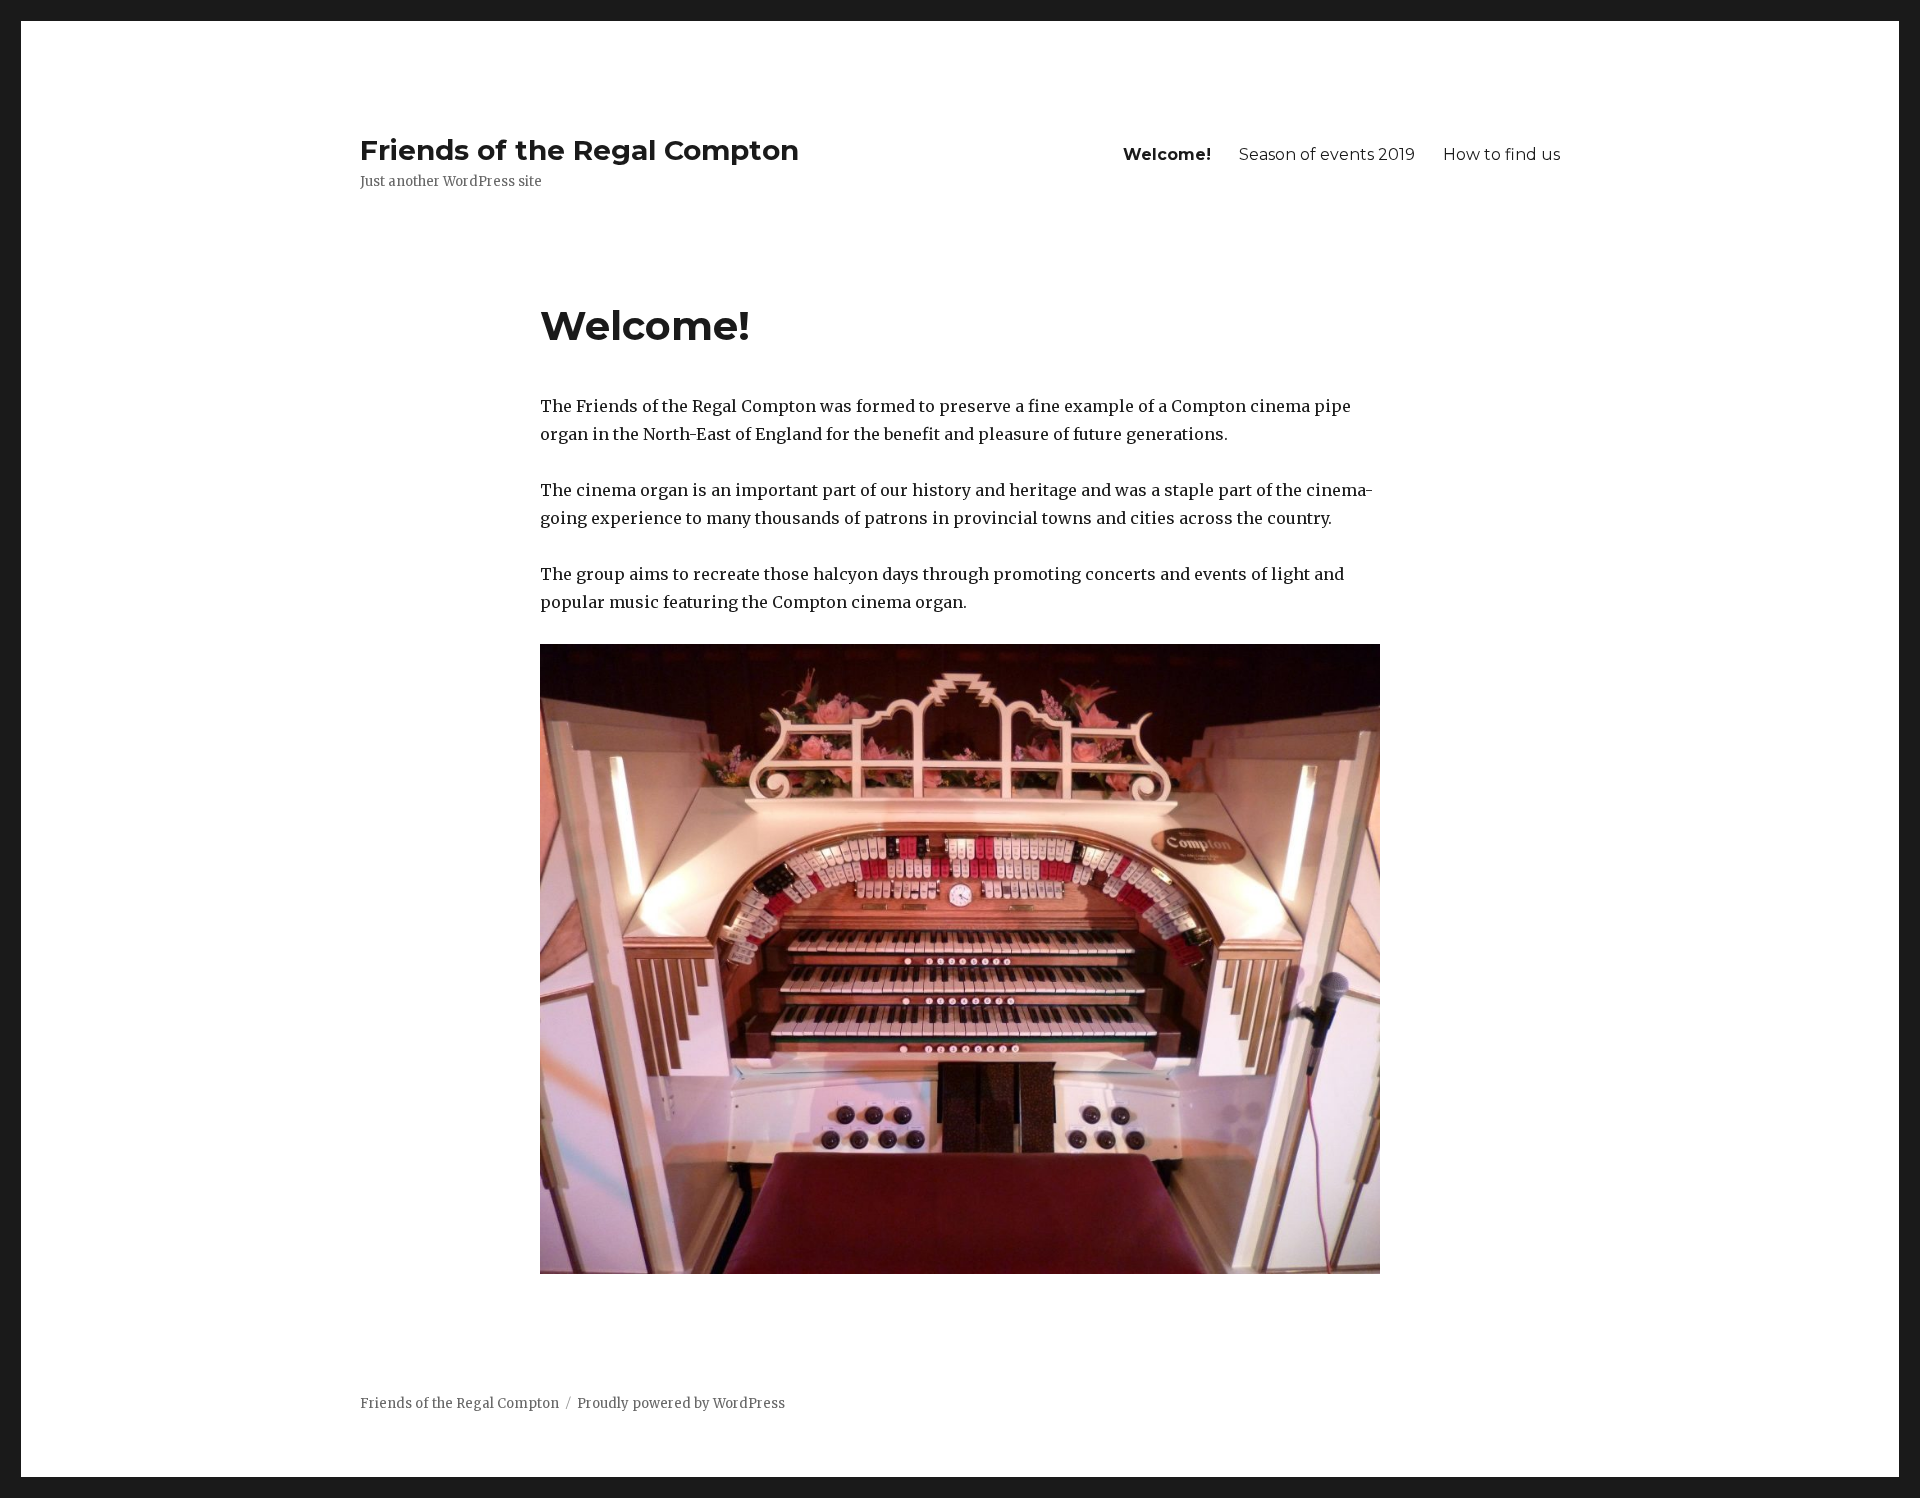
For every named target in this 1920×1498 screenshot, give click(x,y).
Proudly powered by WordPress (681, 1403)
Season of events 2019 (1327, 154)
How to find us (1501, 154)
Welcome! (1167, 154)
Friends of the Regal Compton (579, 150)
